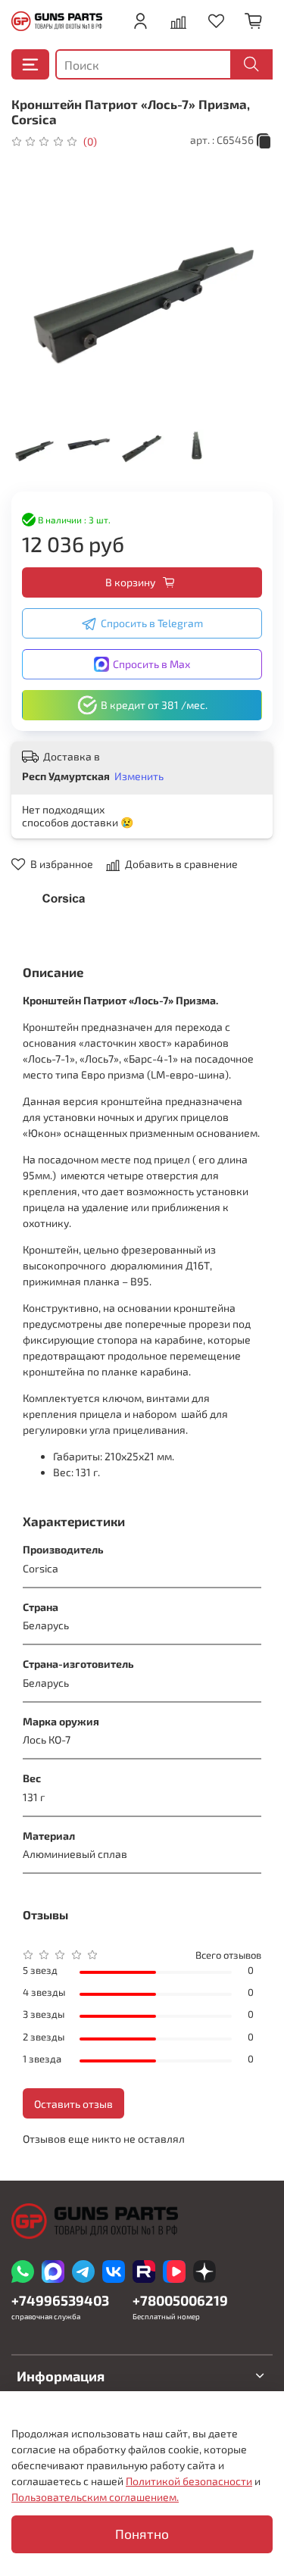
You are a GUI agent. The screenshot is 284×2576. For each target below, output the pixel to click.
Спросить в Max (151, 664)
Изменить (139, 776)
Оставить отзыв (73, 2104)
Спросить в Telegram (152, 623)
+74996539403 (60, 2300)
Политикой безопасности (189, 2481)
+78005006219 (180, 2300)
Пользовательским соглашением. (95, 2497)
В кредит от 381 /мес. (154, 705)
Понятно (142, 2534)
